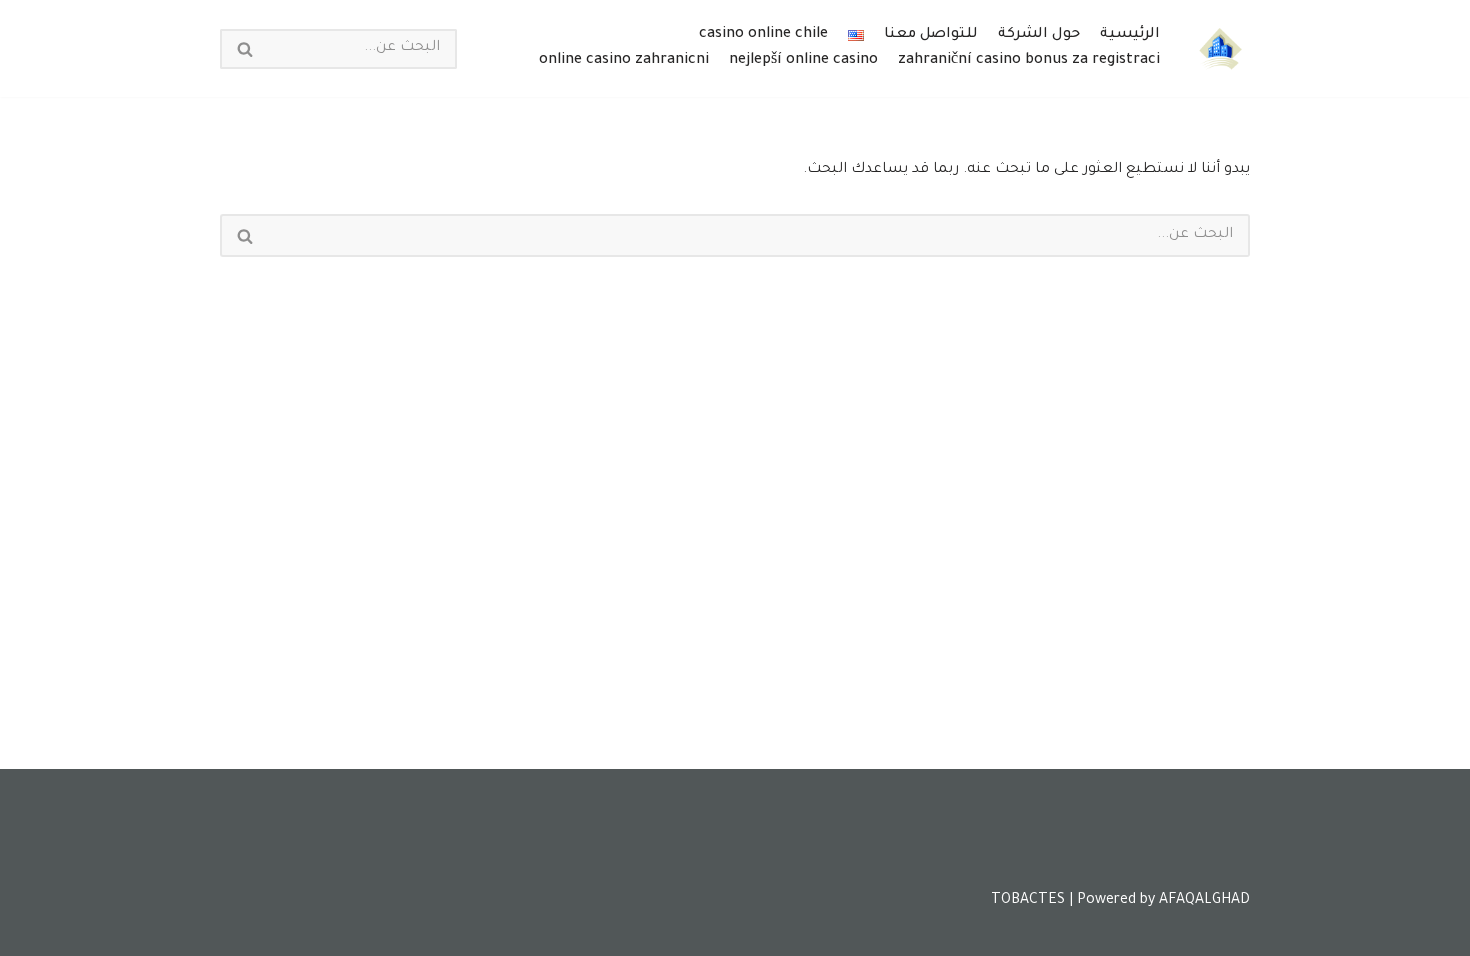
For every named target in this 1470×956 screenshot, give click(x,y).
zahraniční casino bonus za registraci (1029, 61)
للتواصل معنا (931, 35)
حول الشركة (1039, 35)
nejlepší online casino (803, 61)
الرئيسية (1130, 35)
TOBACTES (1028, 901)
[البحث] (244, 49)
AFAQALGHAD (1204, 901)
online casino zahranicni (624, 61)
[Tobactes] (1220, 48)
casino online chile (763, 35)
